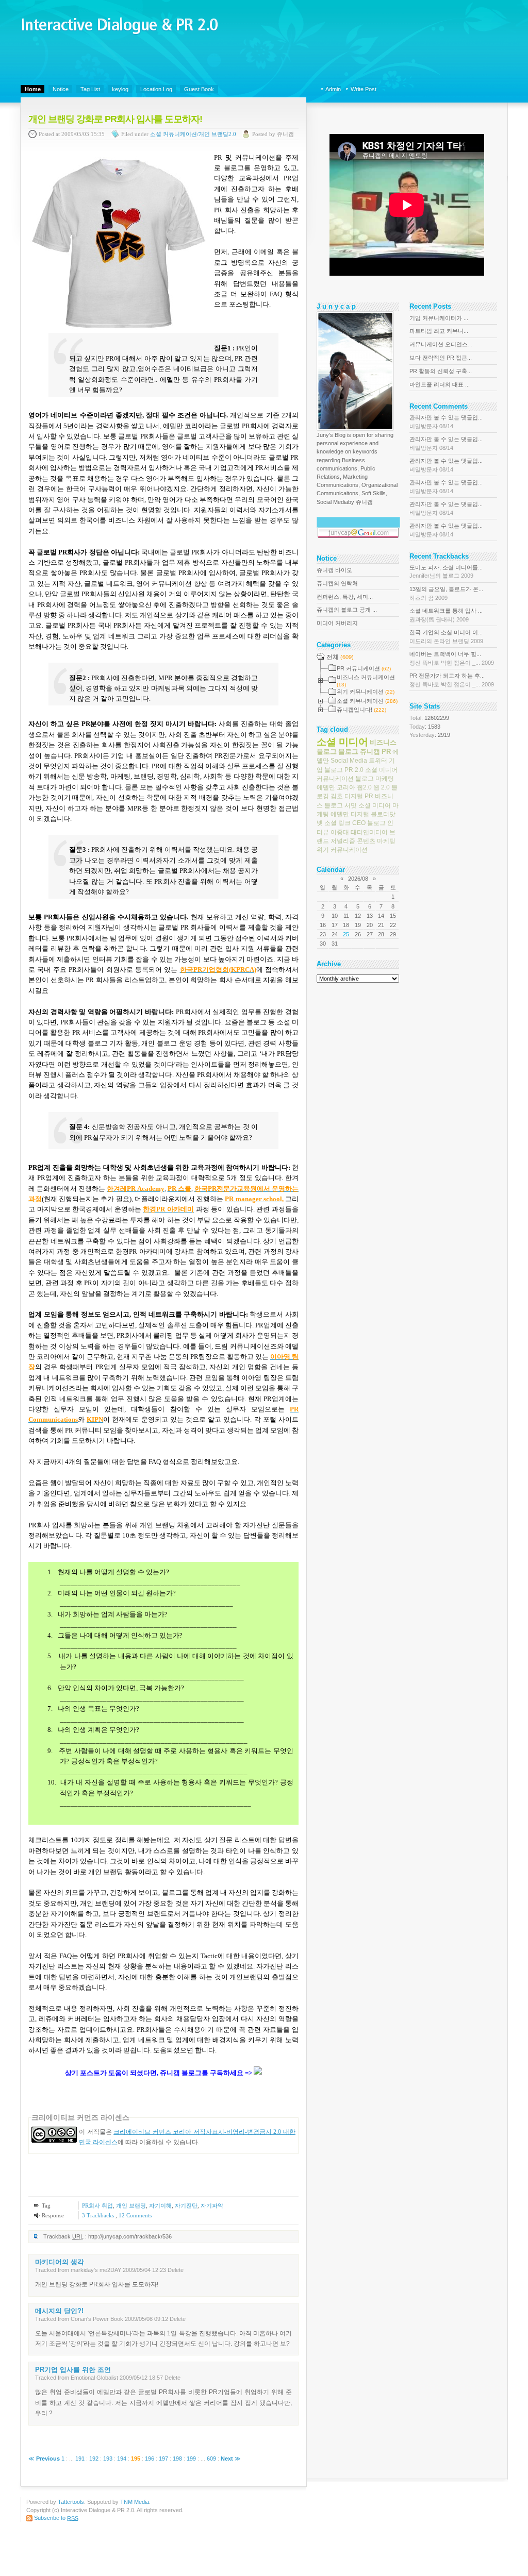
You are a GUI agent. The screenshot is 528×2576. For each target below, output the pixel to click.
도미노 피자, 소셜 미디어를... (446, 571)
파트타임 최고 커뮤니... (439, 331)
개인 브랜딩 (131, 2205)
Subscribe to (56, 2518)
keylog (120, 89)
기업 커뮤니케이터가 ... (439, 318)
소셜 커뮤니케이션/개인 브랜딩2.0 (193, 134)
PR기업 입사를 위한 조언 (73, 2370)
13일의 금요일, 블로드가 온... (446, 593)
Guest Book (199, 89)
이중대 (340, 832)
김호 (337, 796)
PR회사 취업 (97, 2205)
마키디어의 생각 (60, 2262)
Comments (135, 2215)
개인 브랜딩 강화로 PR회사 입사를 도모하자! (115, 119)
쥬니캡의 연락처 (337, 583)
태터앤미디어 (369, 832)
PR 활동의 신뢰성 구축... (441, 371)
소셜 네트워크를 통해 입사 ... (446, 615)
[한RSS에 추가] (258, 2073)
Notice (61, 89)
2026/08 (358, 879)
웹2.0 (364, 787)
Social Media (349, 761)
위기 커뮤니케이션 (342, 850)
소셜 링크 (337, 823)
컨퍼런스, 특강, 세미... (345, 597)
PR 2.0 (354, 769)
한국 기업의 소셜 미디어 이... (446, 636)
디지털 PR (359, 796)
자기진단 (186, 2205)
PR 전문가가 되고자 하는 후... (452, 680)
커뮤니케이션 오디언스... (441, 344)
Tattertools (71, 2502)
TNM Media (135, 2502)
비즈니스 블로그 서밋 (355, 801)
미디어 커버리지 (337, 623)
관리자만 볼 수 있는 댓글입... (446, 422)
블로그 (348, 752)
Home (33, 89)
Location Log (156, 89)
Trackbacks (99, 2215)
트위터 (378, 761)
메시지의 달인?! (59, 2311)
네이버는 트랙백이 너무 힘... (452, 658)
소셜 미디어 (342, 741)
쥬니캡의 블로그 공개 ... (347, 610)
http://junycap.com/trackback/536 (130, 2236)
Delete (176, 2270)
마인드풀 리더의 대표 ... (440, 384)
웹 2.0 (382, 787)
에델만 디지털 (350, 814)
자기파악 (212, 2205)
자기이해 (160, 2205)
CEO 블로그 (369, 823)
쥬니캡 (370, 752)
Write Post (364, 89)
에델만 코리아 (336, 787)
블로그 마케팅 (375, 779)
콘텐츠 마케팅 (376, 841)
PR (386, 752)
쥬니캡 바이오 (334, 570)
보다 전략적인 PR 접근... (441, 358)
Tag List (90, 89)
